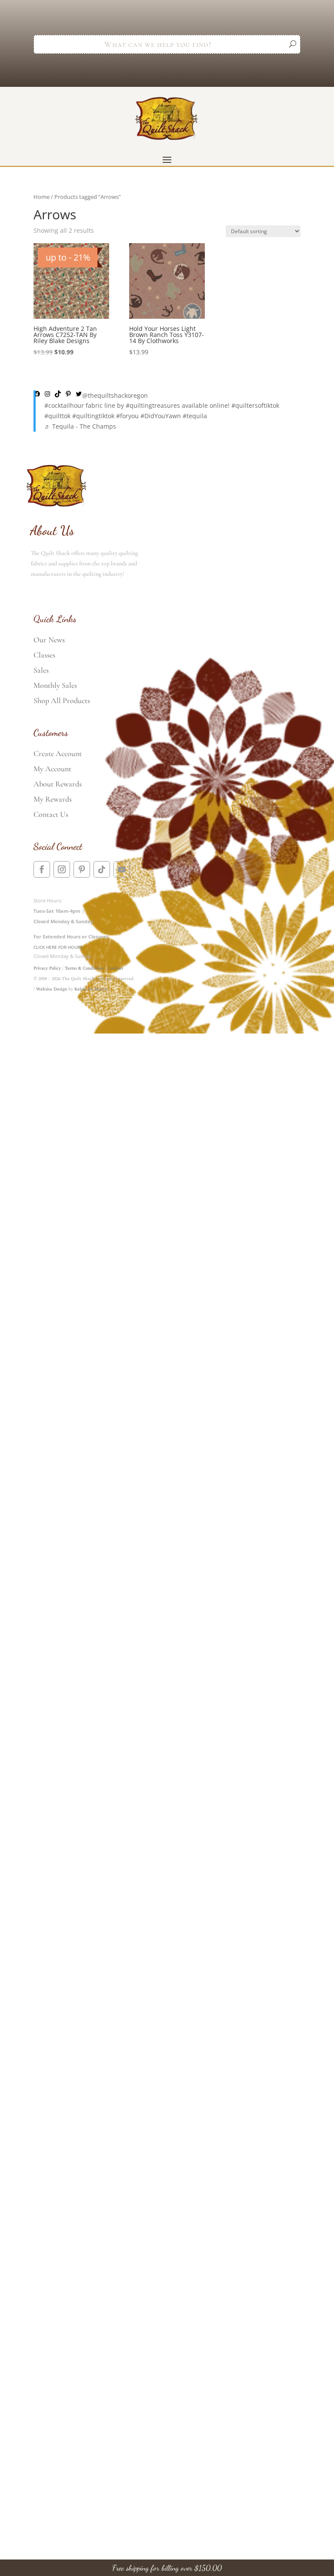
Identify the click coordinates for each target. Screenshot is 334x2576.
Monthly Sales (55, 685)
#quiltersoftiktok (255, 405)
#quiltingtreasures (153, 405)
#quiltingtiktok (93, 416)
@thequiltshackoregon (115, 395)
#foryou (127, 416)
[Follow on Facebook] (42, 869)
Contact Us (51, 814)
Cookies (115, 968)
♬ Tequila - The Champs (80, 426)
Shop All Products (62, 700)
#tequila (195, 416)
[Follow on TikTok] (102, 869)
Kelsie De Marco (91, 989)
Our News (49, 640)
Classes (44, 655)
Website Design (52, 989)
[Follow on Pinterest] (82, 869)
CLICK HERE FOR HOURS (58, 947)
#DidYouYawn (161, 416)
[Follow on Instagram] (62, 869)
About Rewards (58, 784)
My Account (52, 769)
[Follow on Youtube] (122, 869)
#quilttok (57, 416)
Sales (41, 670)
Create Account (58, 753)
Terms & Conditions (84, 968)
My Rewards (53, 799)
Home (42, 197)
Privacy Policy (47, 968)
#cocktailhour (64, 405)
